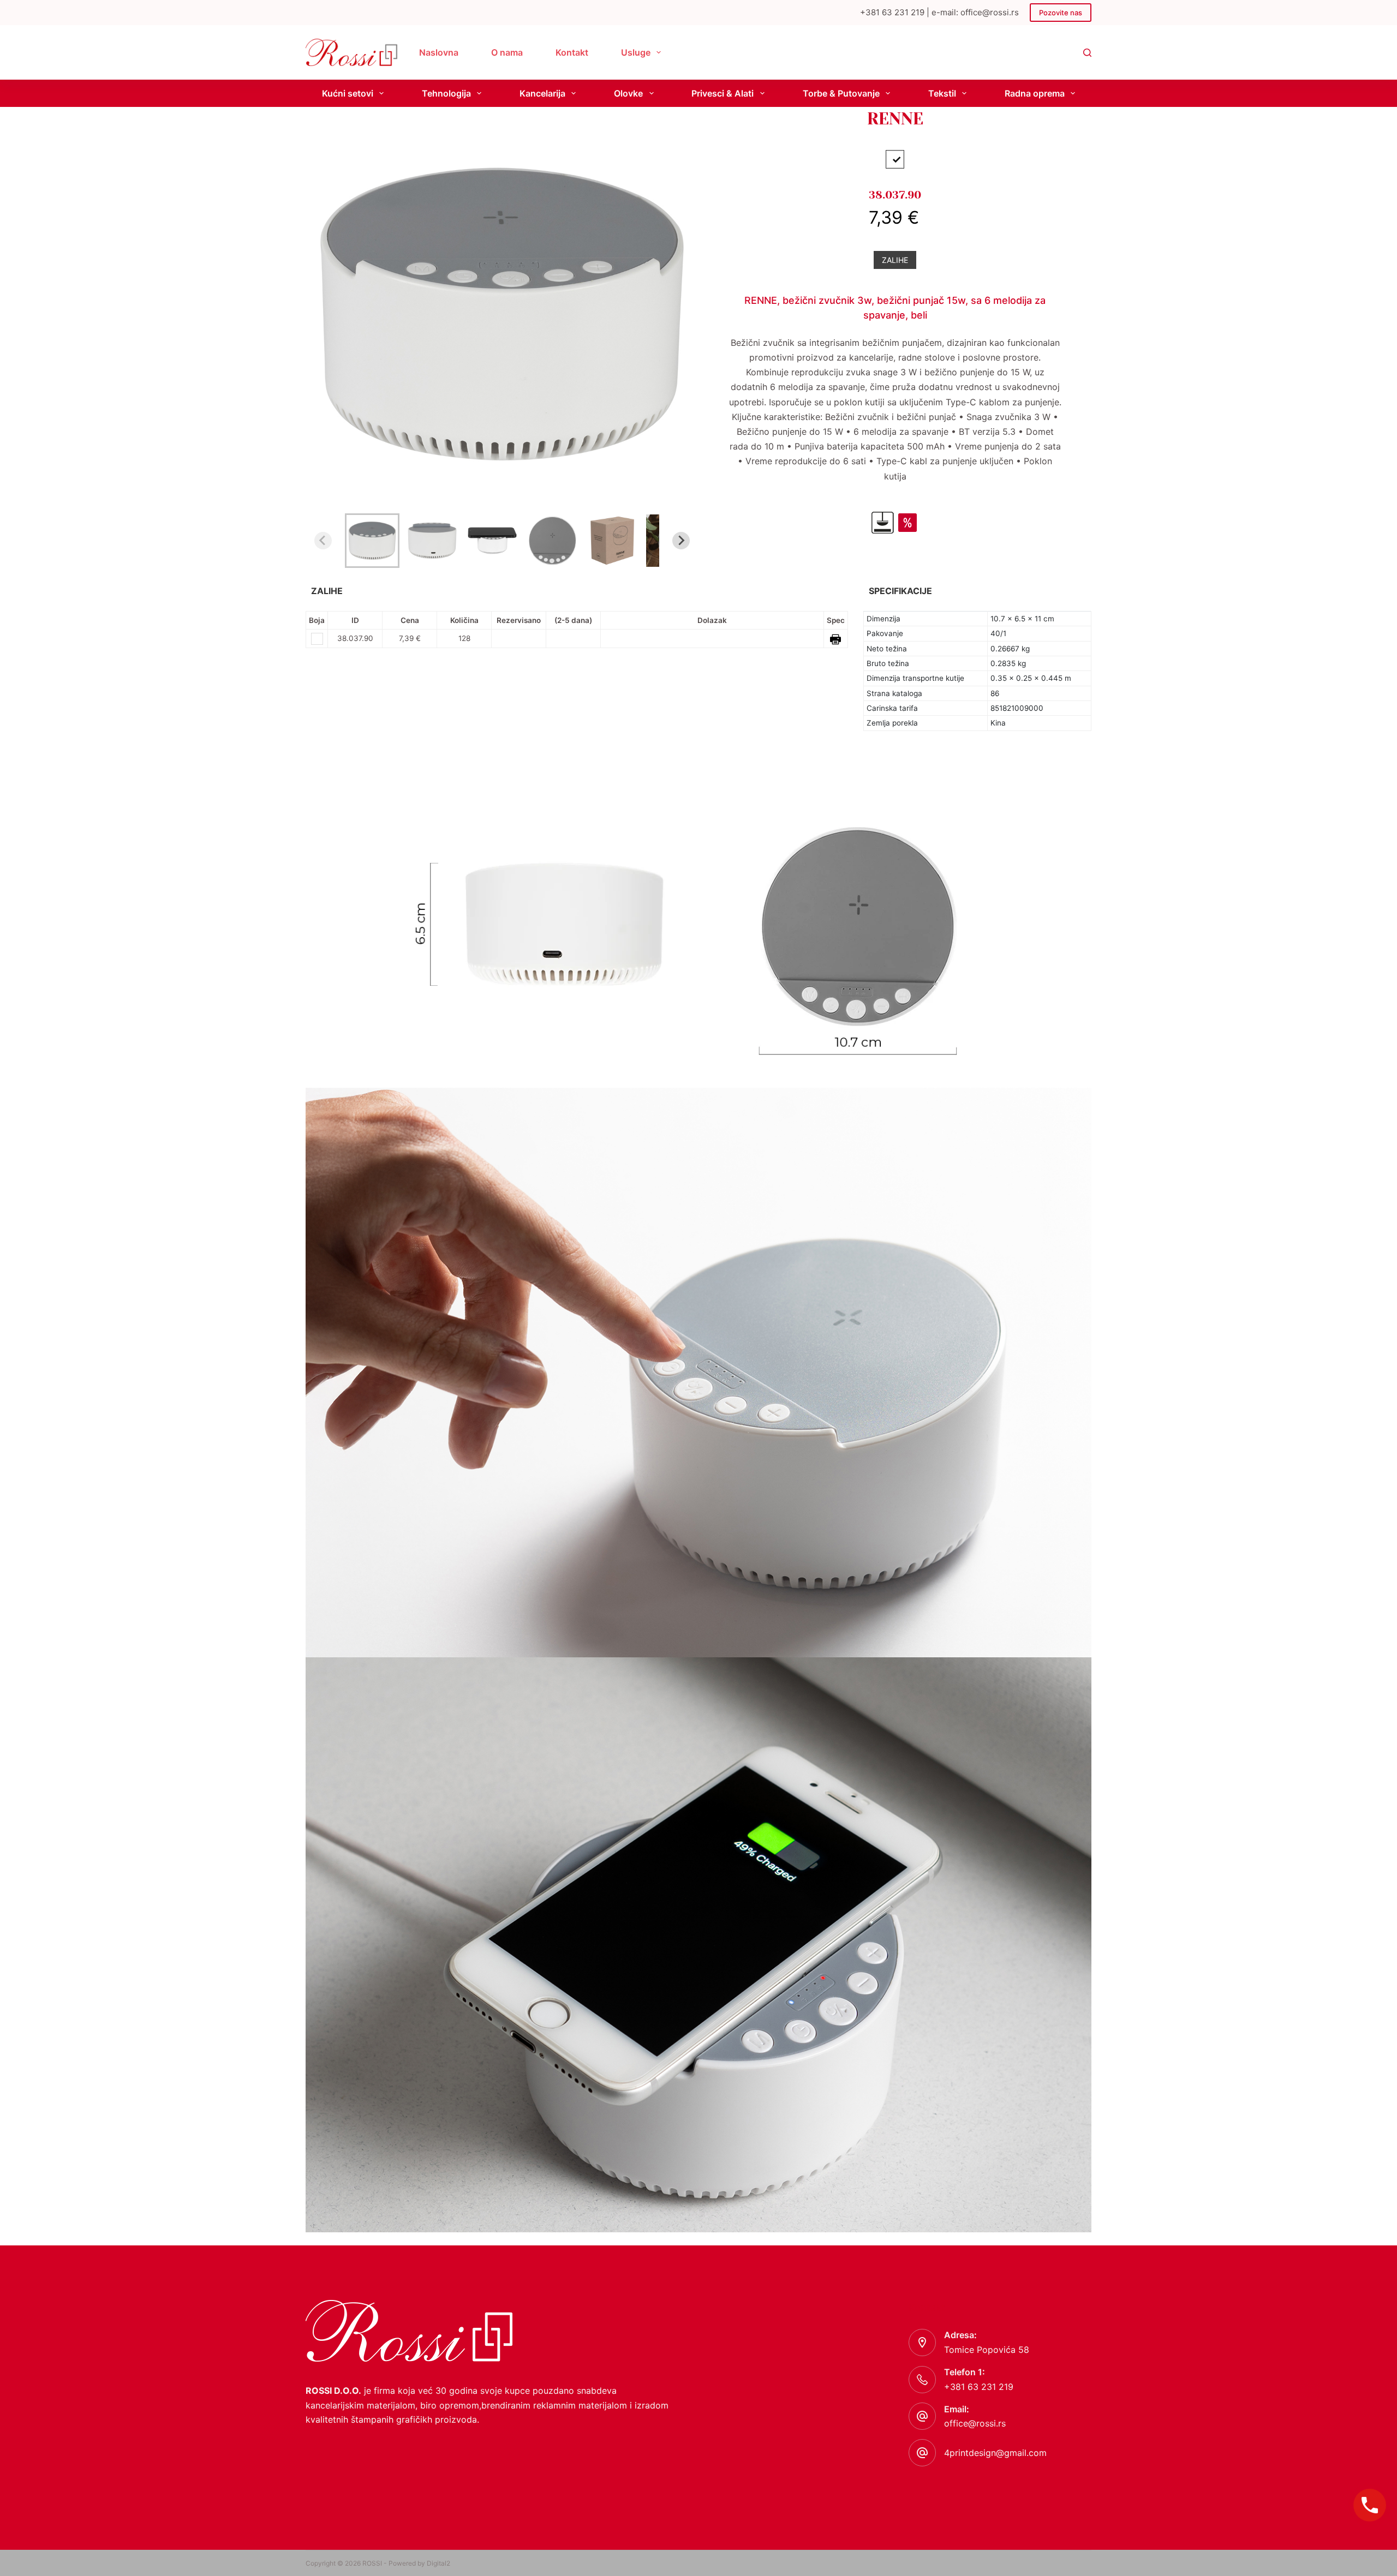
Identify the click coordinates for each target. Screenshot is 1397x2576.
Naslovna (439, 52)
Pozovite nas (1061, 13)
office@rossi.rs (975, 2423)
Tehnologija (446, 93)
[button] (372, 541)
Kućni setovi (348, 93)
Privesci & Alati (723, 93)
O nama (507, 52)
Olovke (628, 93)
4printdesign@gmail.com (995, 2453)
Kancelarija (542, 93)
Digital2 (438, 2563)
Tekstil (942, 93)
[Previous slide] (323, 541)
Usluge (636, 52)
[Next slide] (681, 541)
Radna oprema (1035, 93)
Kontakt (572, 52)
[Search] (1087, 53)
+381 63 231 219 (979, 2387)
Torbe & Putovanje (841, 93)
